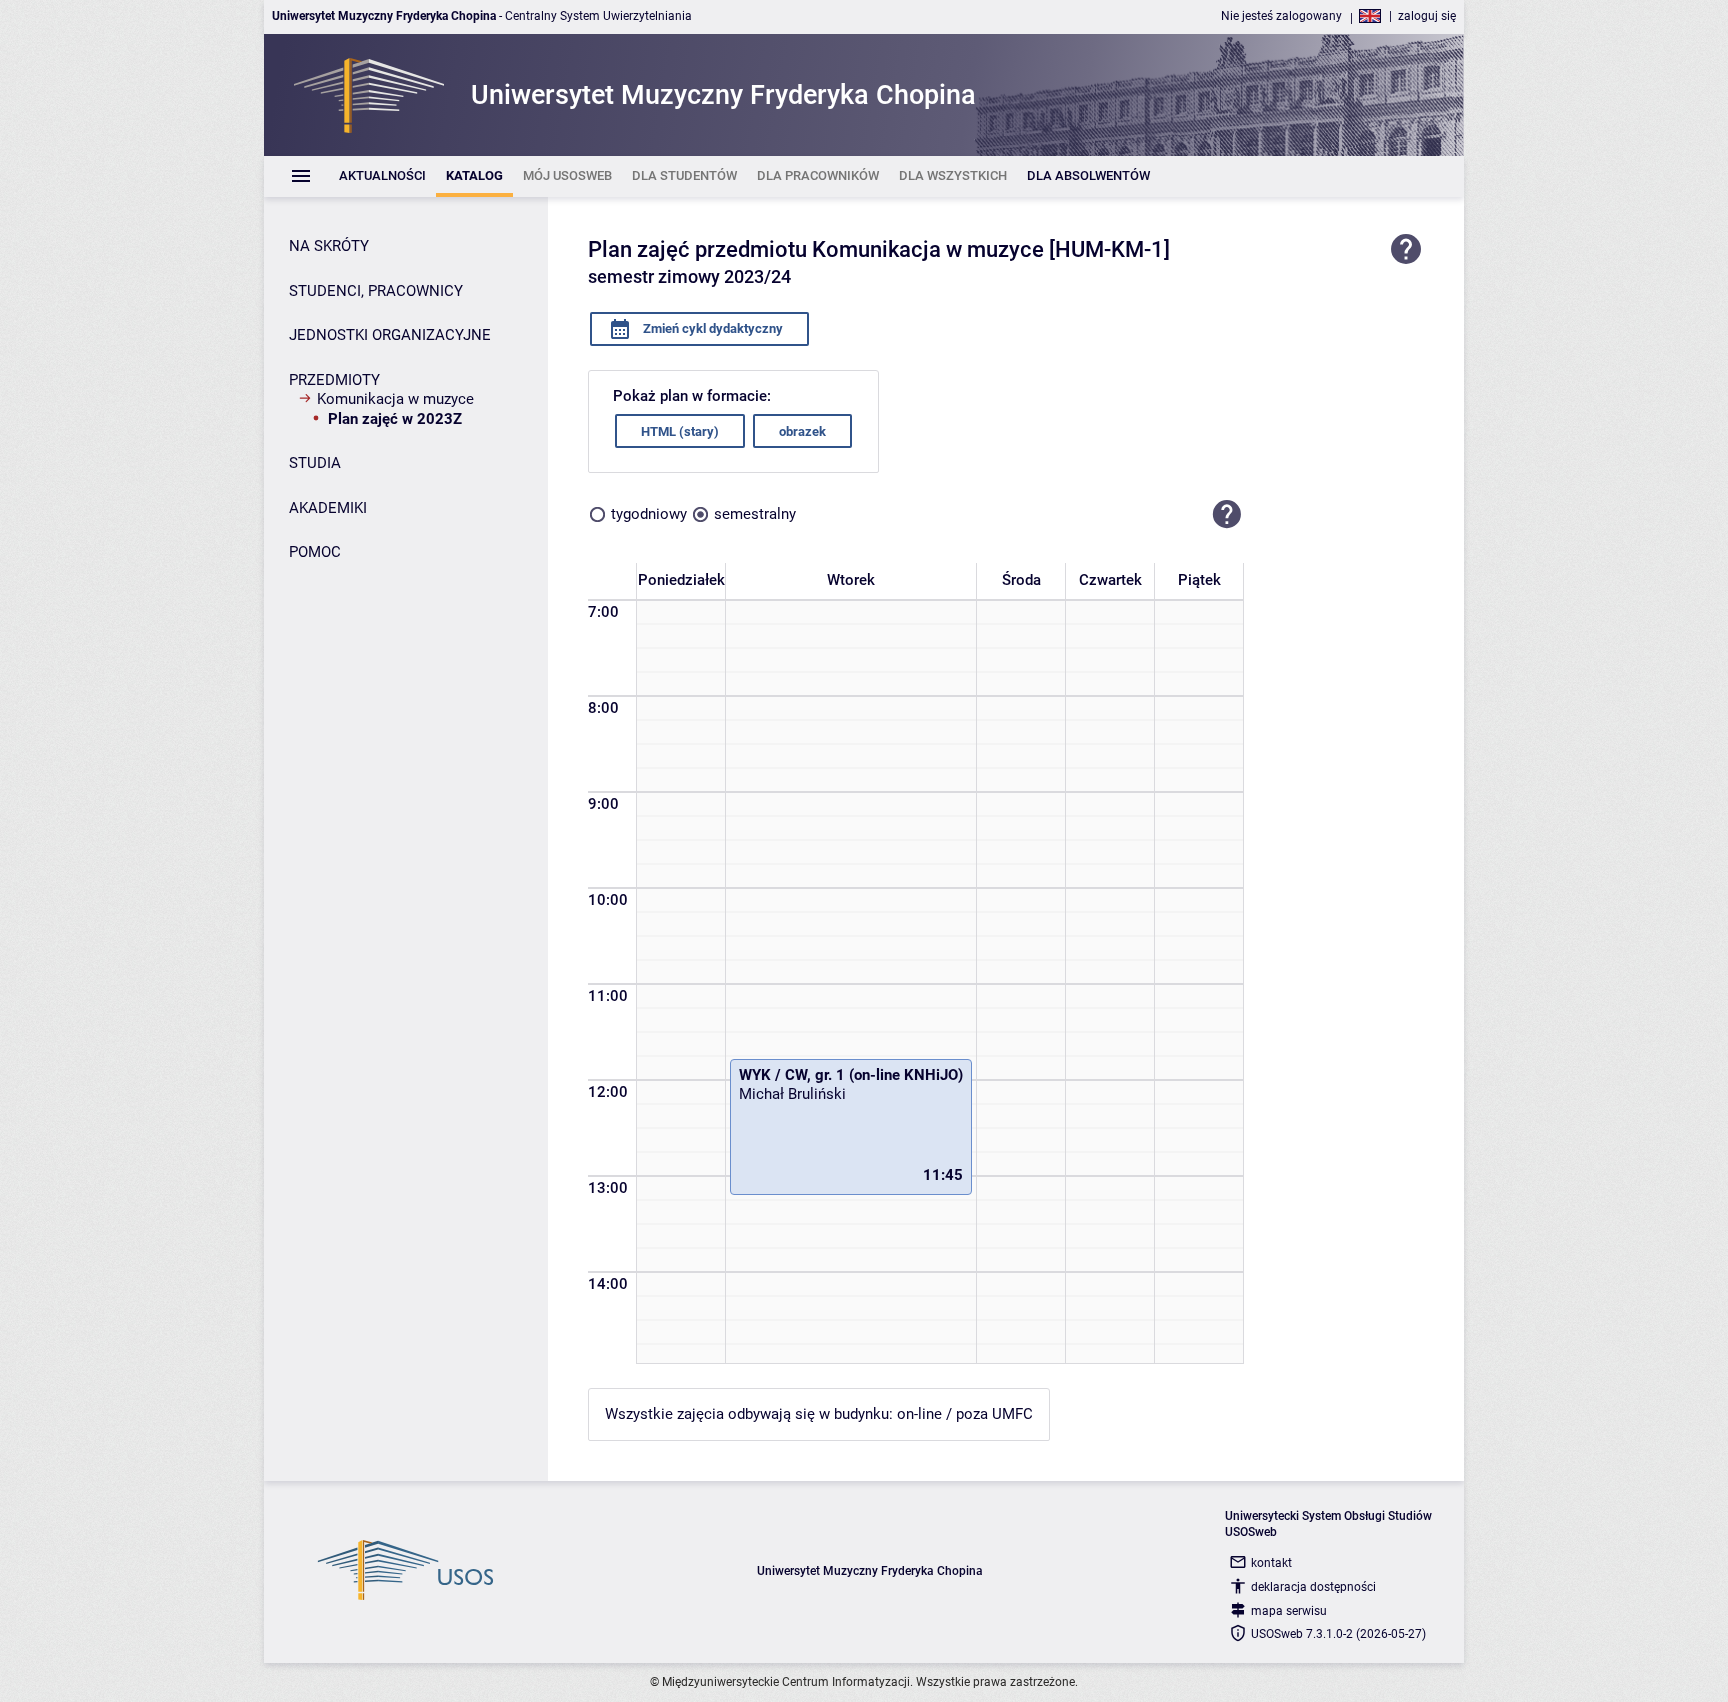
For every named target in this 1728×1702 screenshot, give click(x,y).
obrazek (802, 431)
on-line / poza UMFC (965, 1414)
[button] (1227, 514)
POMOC (315, 552)
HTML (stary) (680, 431)
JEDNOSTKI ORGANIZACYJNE (390, 335)
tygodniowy (649, 514)
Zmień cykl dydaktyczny (711, 328)
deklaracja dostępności (1313, 1587)
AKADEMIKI (328, 508)
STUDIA (315, 463)
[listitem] (382, 176)
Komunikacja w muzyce (395, 399)
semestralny (755, 514)
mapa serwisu (1289, 1611)
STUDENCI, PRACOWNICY (376, 291)
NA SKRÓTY (329, 246)
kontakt (1271, 1563)
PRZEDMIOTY (334, 380)
